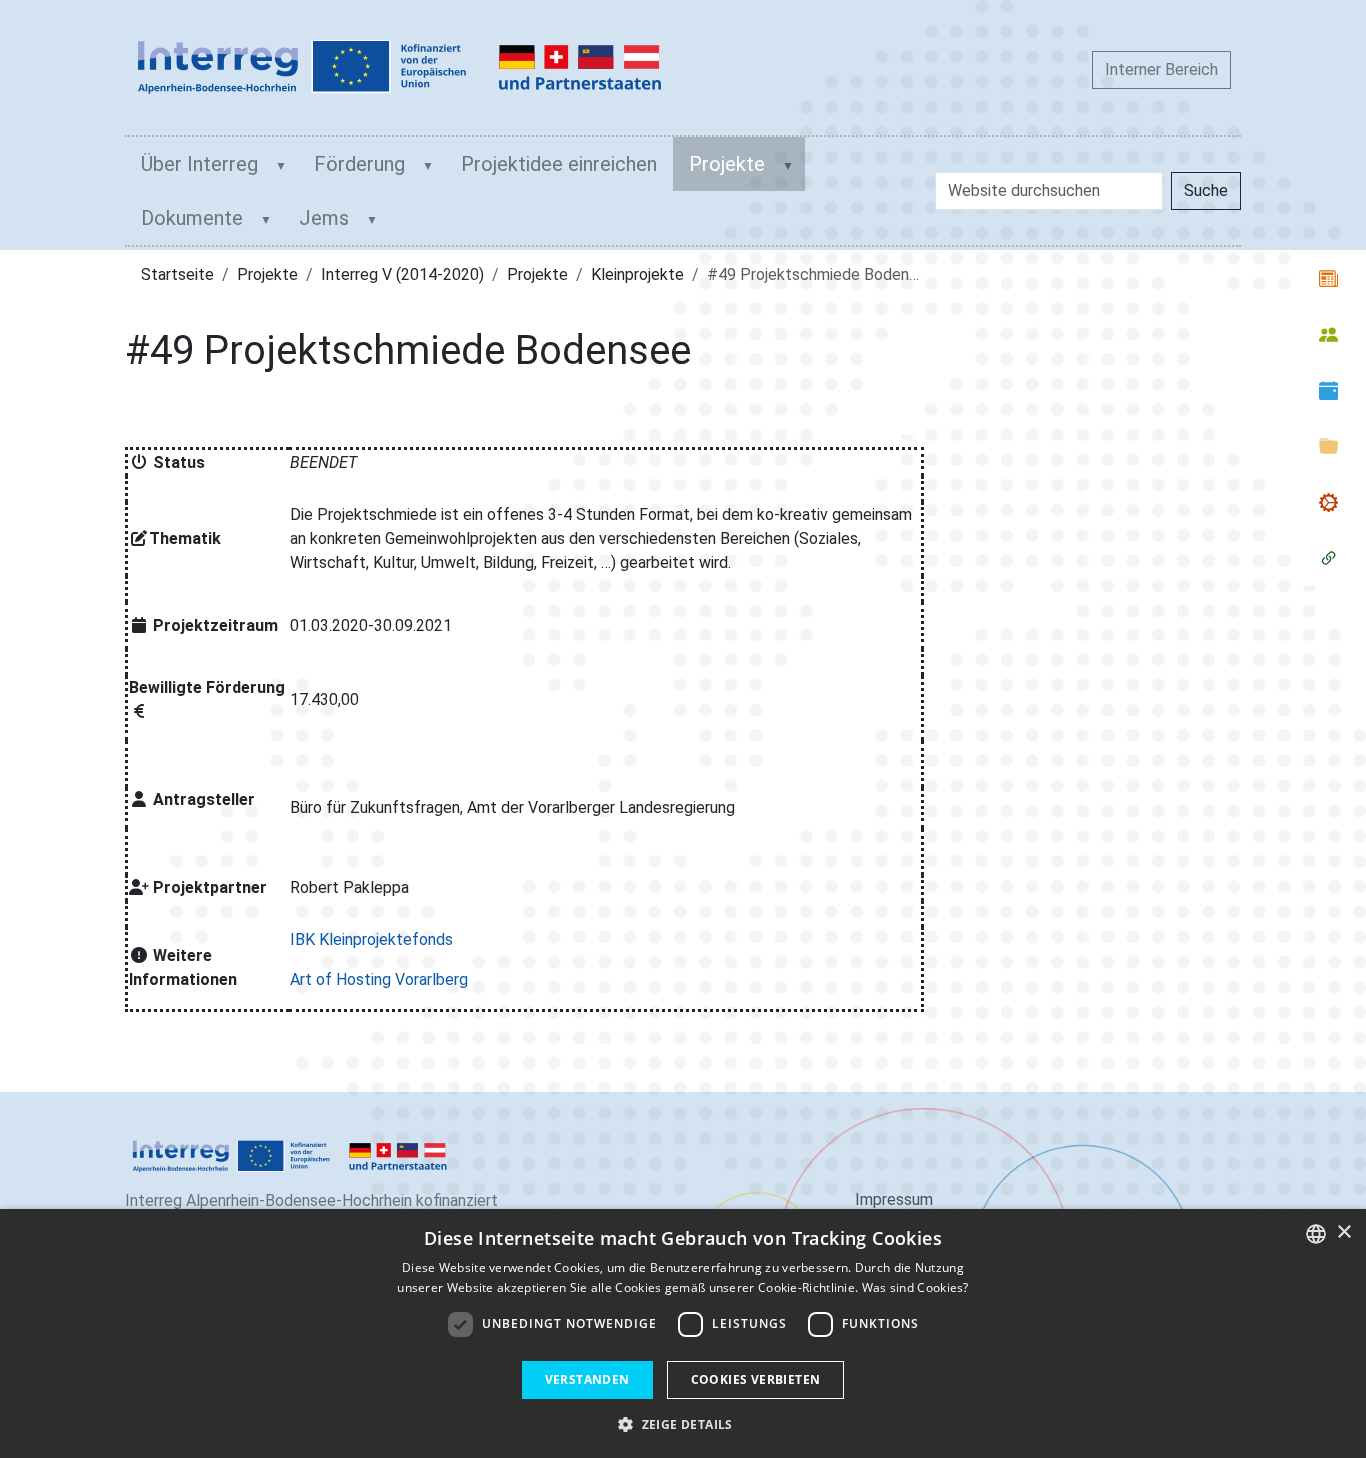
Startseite (177, 274)
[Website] (400, 67)
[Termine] (1328, 390)
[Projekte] (1328, 502)
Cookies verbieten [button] (756, 1379)
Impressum (894, 1199)
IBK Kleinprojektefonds (371, 939)
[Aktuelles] (1328, 278)
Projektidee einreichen (559, 164)
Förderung (359, 164)
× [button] (1343, 1232)
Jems (324, 218)
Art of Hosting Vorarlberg (379, 979)
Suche (1206, 190)
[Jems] (1328, 558)
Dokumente (192, 218)
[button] (683, 1424)
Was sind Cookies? (915, 1287)
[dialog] (683, 1333)
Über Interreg (199, 164)
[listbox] (1316, 1234)
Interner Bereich (1161, 69)
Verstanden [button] (587, 1379)
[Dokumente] (1328, 446)
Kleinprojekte (637, 274)
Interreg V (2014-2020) (402, 274)
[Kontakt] (1328, 334)
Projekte (727, 164)
